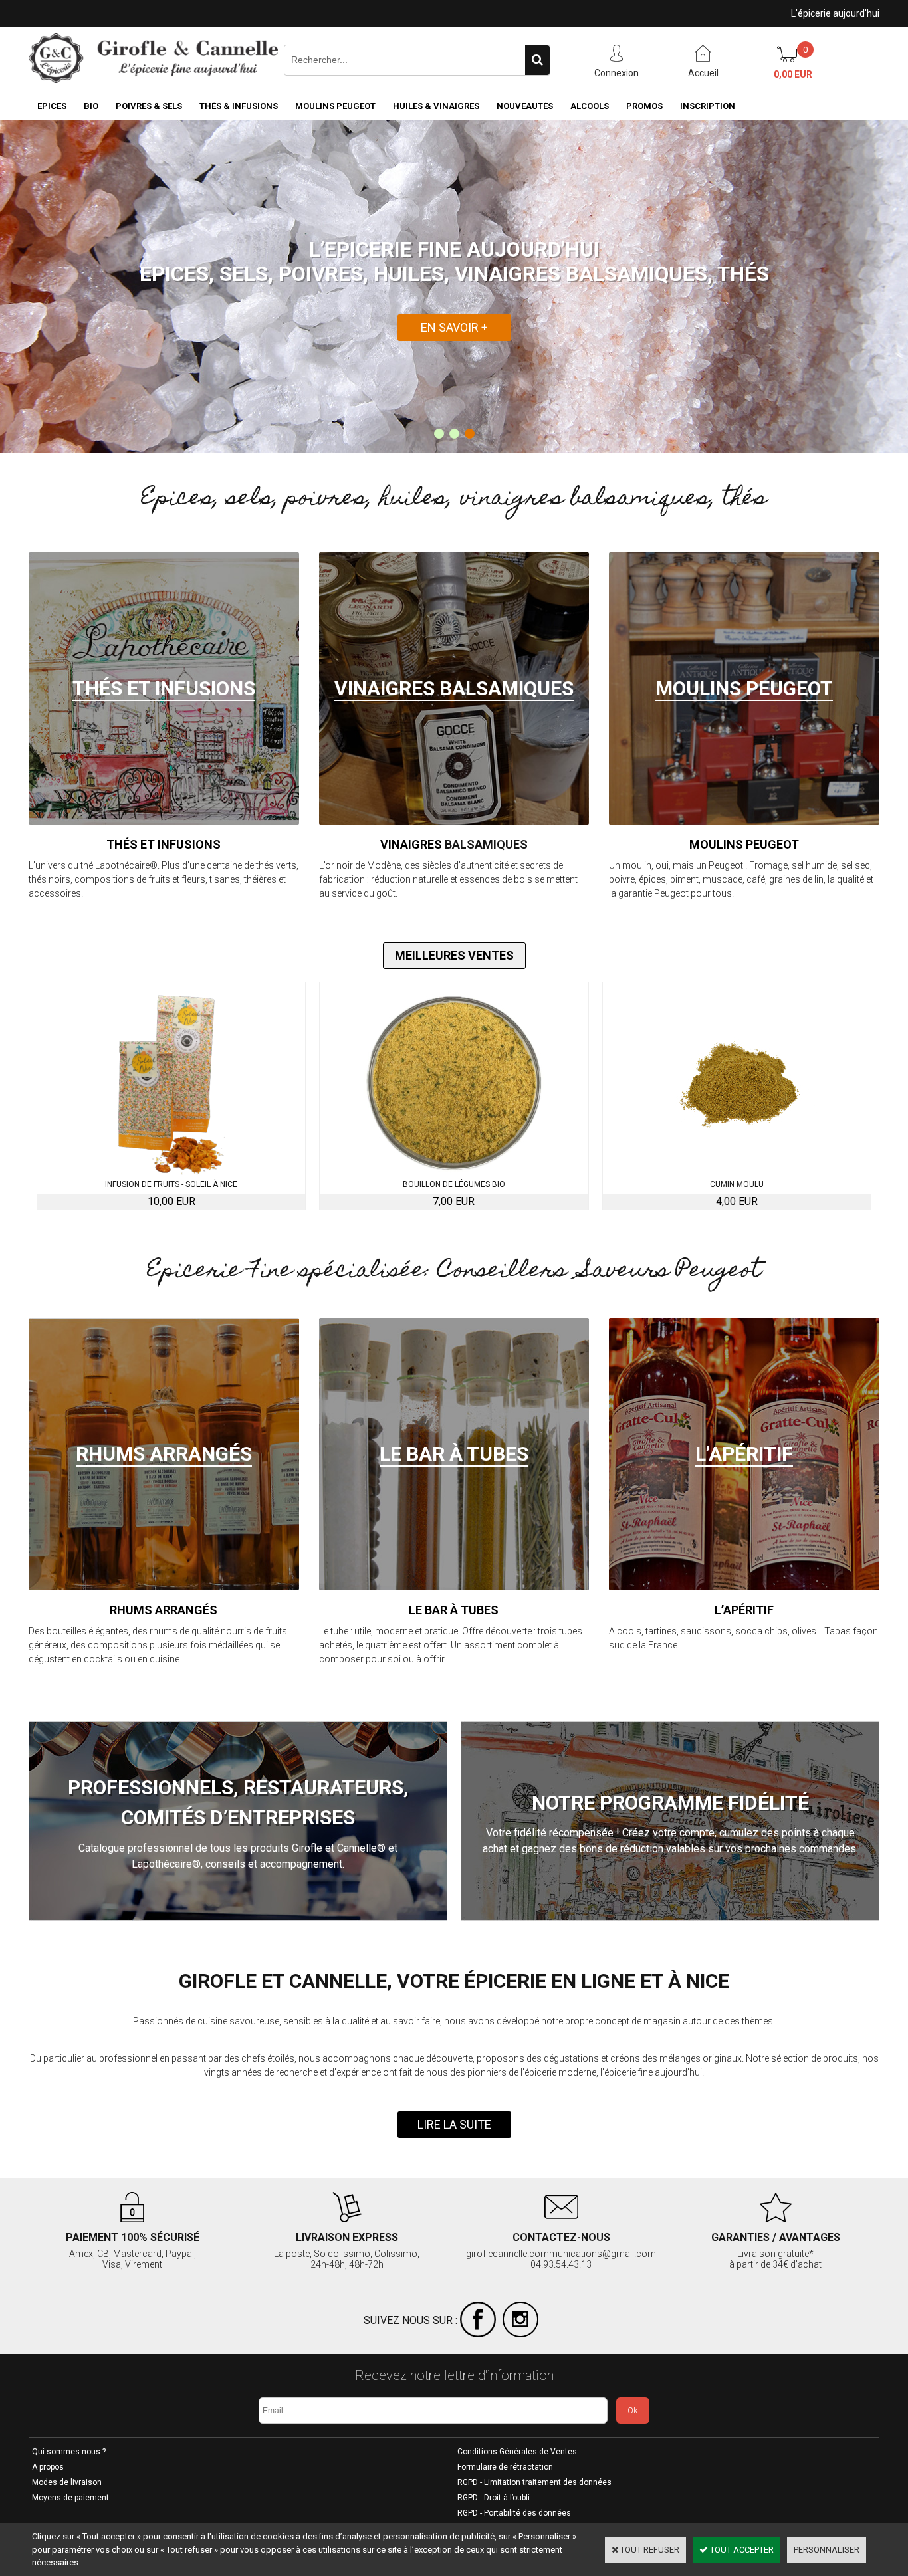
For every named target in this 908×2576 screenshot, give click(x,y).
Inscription (708, 106)
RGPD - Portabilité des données (514, 2513)
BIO (91, 106)
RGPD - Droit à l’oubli (494, 2498)
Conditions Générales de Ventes (517, 2452)
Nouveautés (525, 106)
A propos (48, 2467)
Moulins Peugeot (335, 106)
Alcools (590, 106)
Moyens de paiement (70, 2498)
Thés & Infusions (239, 106)
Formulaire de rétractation (505, 2467)
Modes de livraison (67, 2482)
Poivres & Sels (149, 106)
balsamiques (486, 844)
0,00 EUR (793, 74)
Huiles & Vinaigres (436, 106)
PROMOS (644, 106)
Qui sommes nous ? (69, 2452)
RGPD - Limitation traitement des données (534, 2482)
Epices (52, 106)
